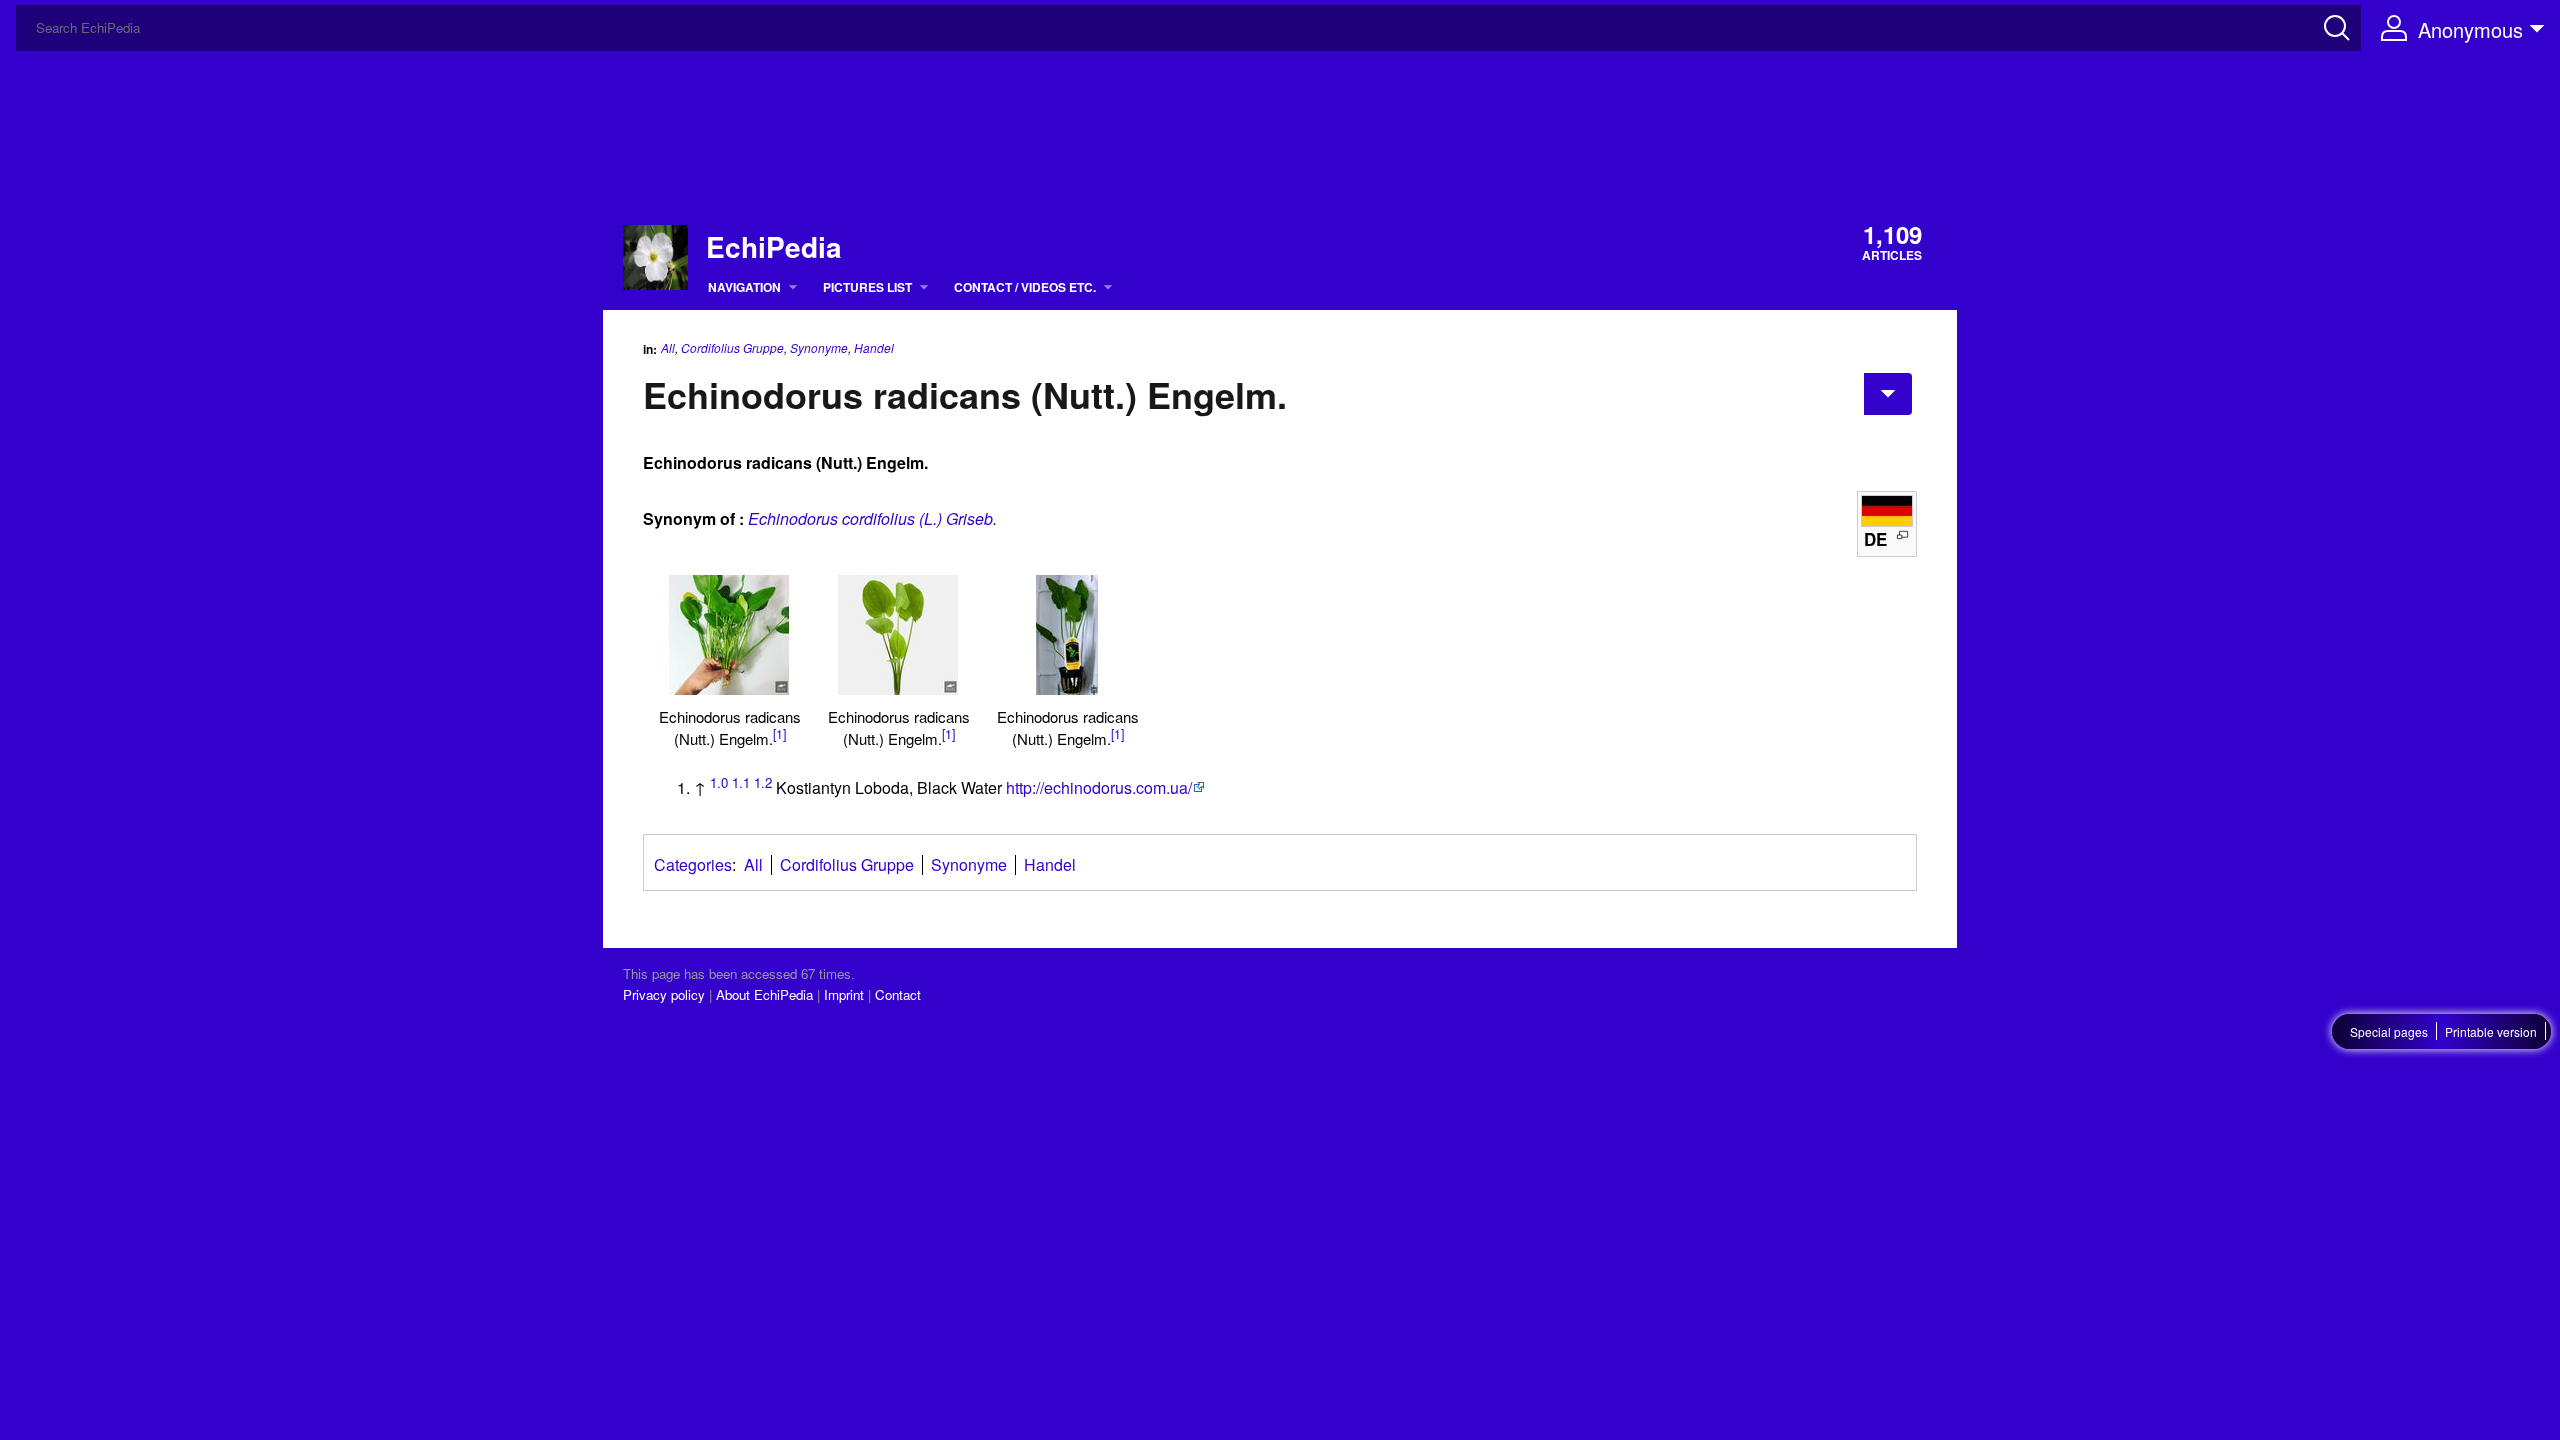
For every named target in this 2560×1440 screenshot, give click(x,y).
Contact (898, 994)
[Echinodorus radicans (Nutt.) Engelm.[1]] (729, 635)
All (668, 347)
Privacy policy (664, 994)
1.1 (741, 782)
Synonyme (819, 347)
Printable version (2491, 1031)
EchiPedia (774, 247)
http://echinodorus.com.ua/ (1099, 787)
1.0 (719, 782)
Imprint (844, 994)
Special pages (2389, 1031)
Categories (693, 864)
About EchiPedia (764, 994)
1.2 (763, 782)
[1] (779, 734)
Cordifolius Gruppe (732, 347)
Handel (874, 348)
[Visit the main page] (655, 254)
